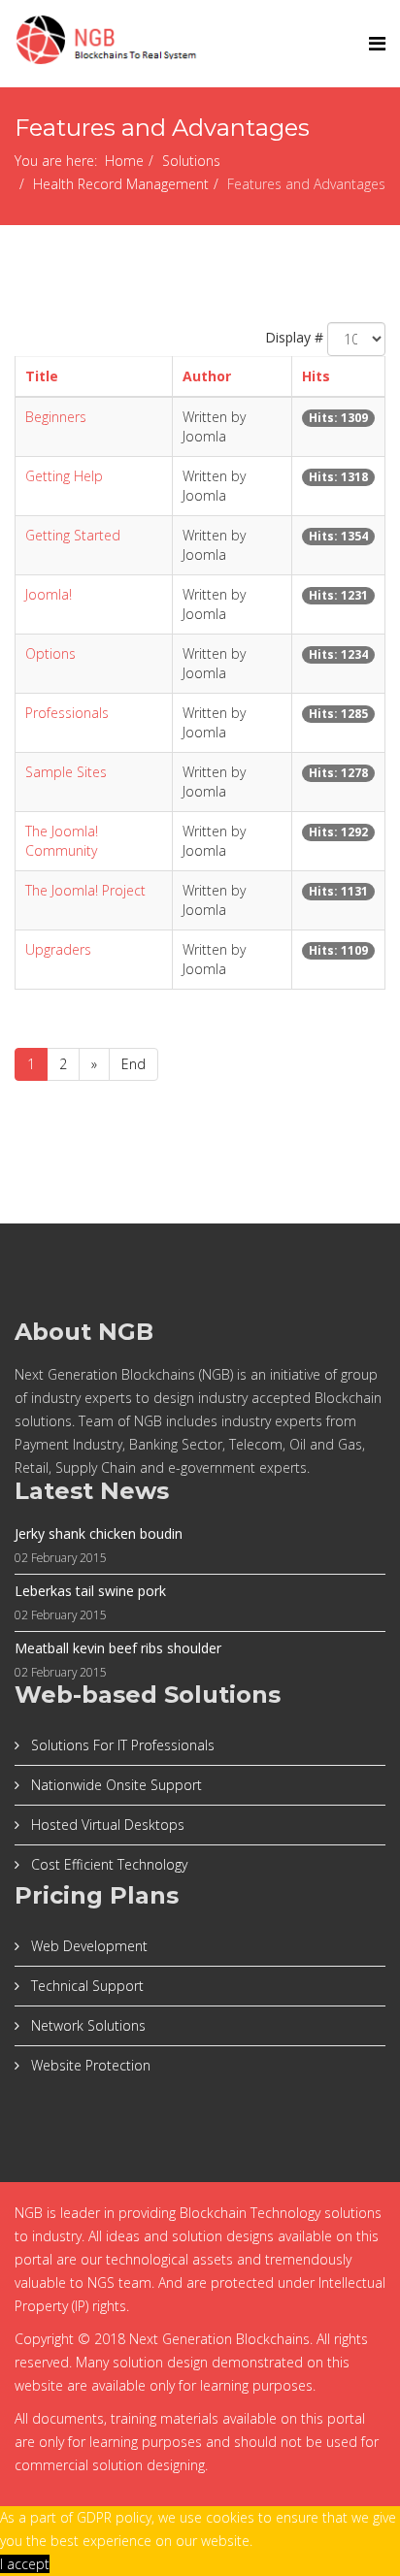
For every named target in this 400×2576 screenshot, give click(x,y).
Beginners (56, 417)
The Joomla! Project (85, 890)
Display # (294, 337)
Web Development (87, 1946)
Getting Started (73, 535)
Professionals (67, 713)
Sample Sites (66, 772)
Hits (316, 376)
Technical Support (85, 1986)
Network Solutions (86, 2025)
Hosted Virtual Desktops (106, 1825)
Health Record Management (121, 184)
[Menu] (377, 44)
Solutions (191, 161)
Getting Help (64, 476)
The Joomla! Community (62, 841)
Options (50, 653)
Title (42, 376)
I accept (25, 2564)
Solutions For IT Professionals (121, 1745)
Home (124, 161)
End (133, 1064)
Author (207, 376)
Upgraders (58, 949)
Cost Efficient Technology (107, 1864)
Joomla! (49, 594)
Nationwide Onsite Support (115, 1785)
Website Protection (89, 2065)
